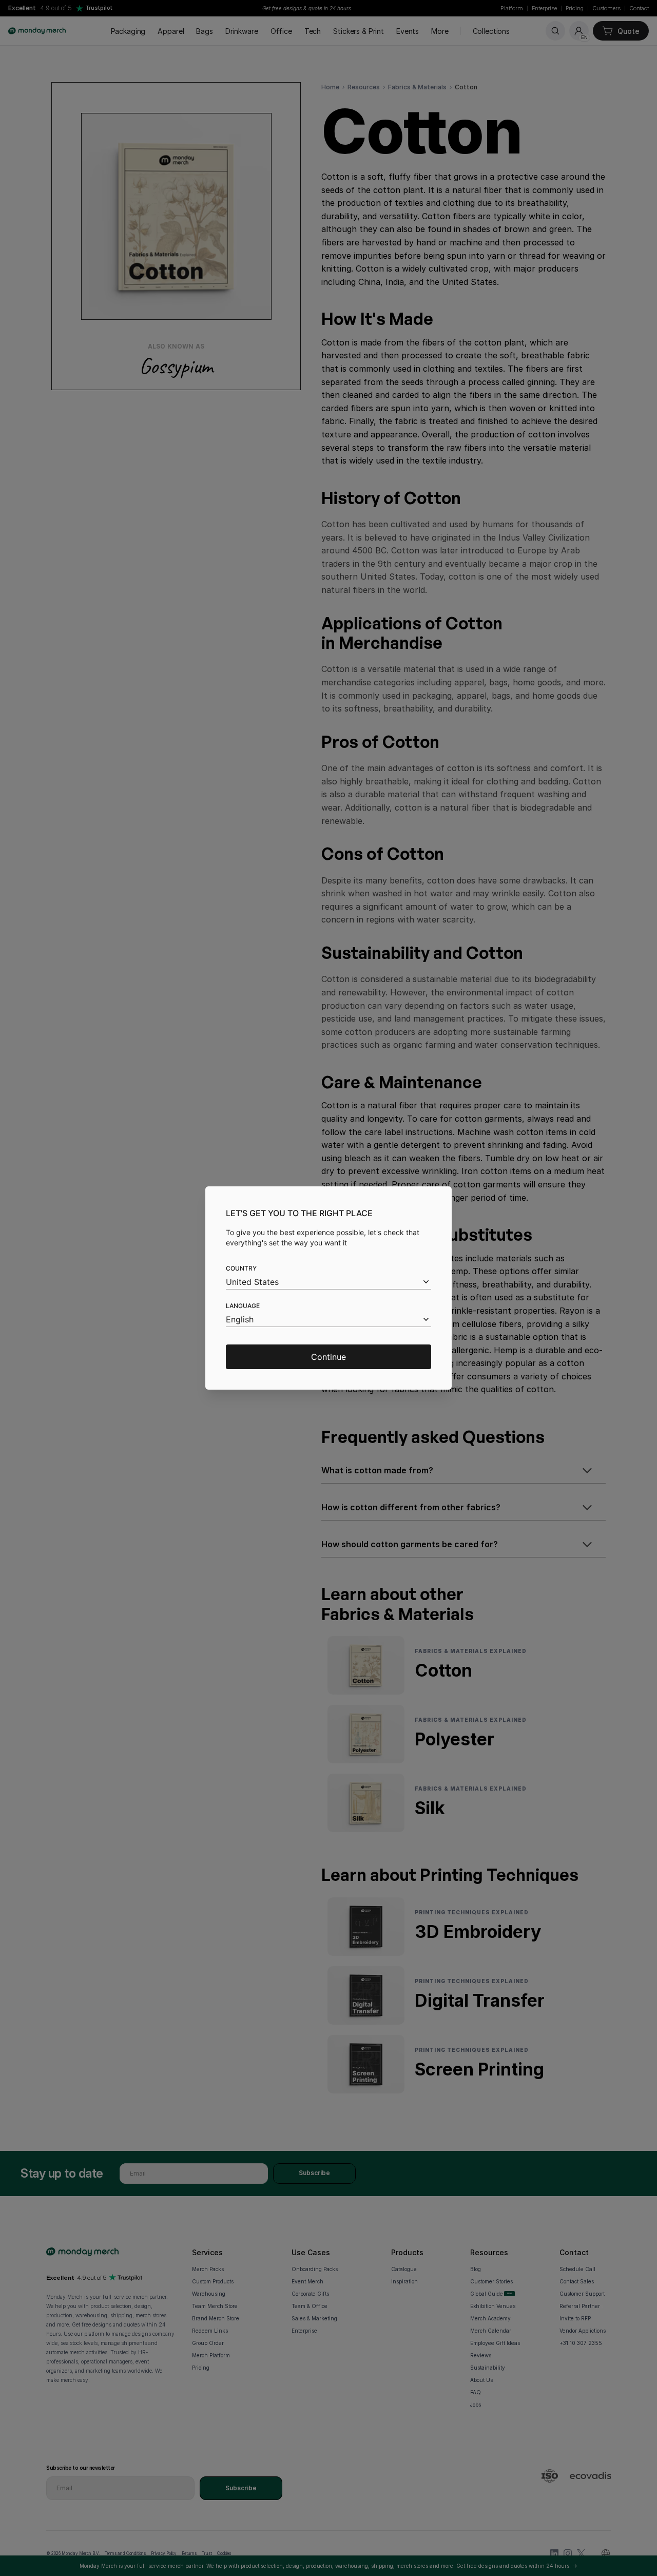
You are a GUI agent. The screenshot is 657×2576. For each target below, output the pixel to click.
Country (241, 1268)
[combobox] (328, 1282)
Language (243, 1306)
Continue (328, 1357)
